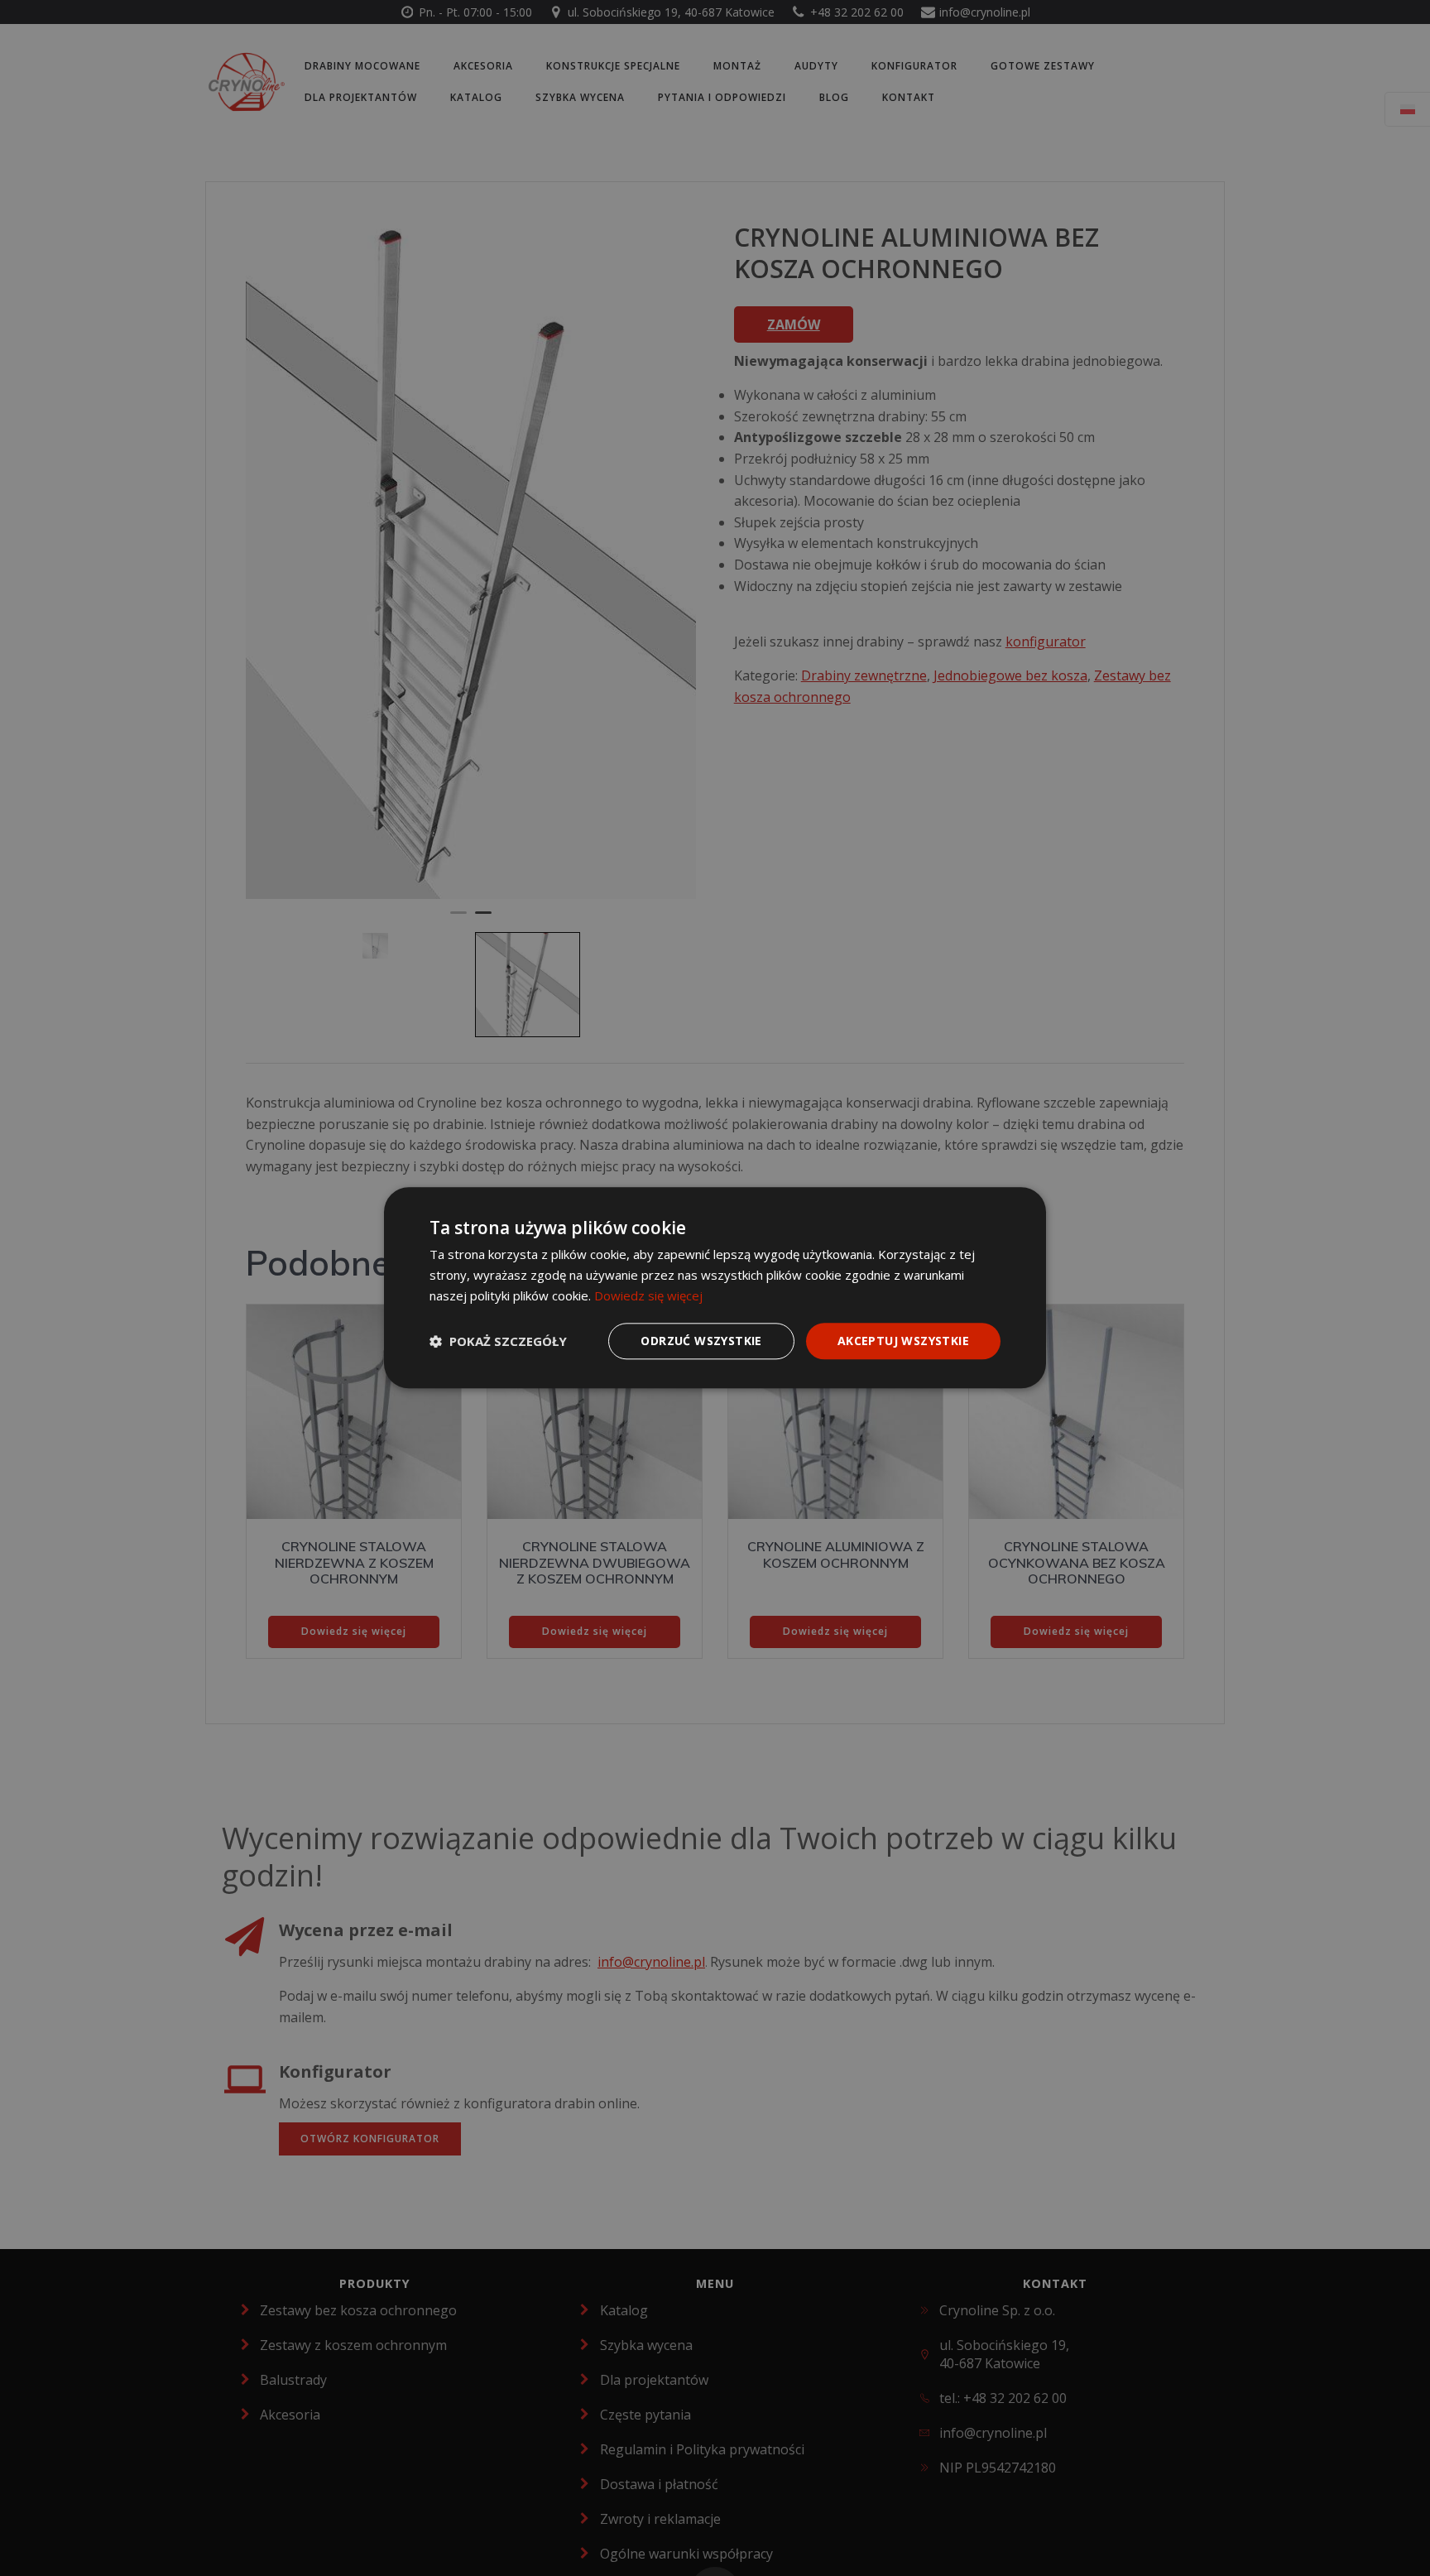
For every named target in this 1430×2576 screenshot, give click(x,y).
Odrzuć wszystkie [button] (701, 1341)
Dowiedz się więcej (648, 1295)
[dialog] (715, 1288)
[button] (498, 1341)
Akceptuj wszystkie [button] (903, 1341)
